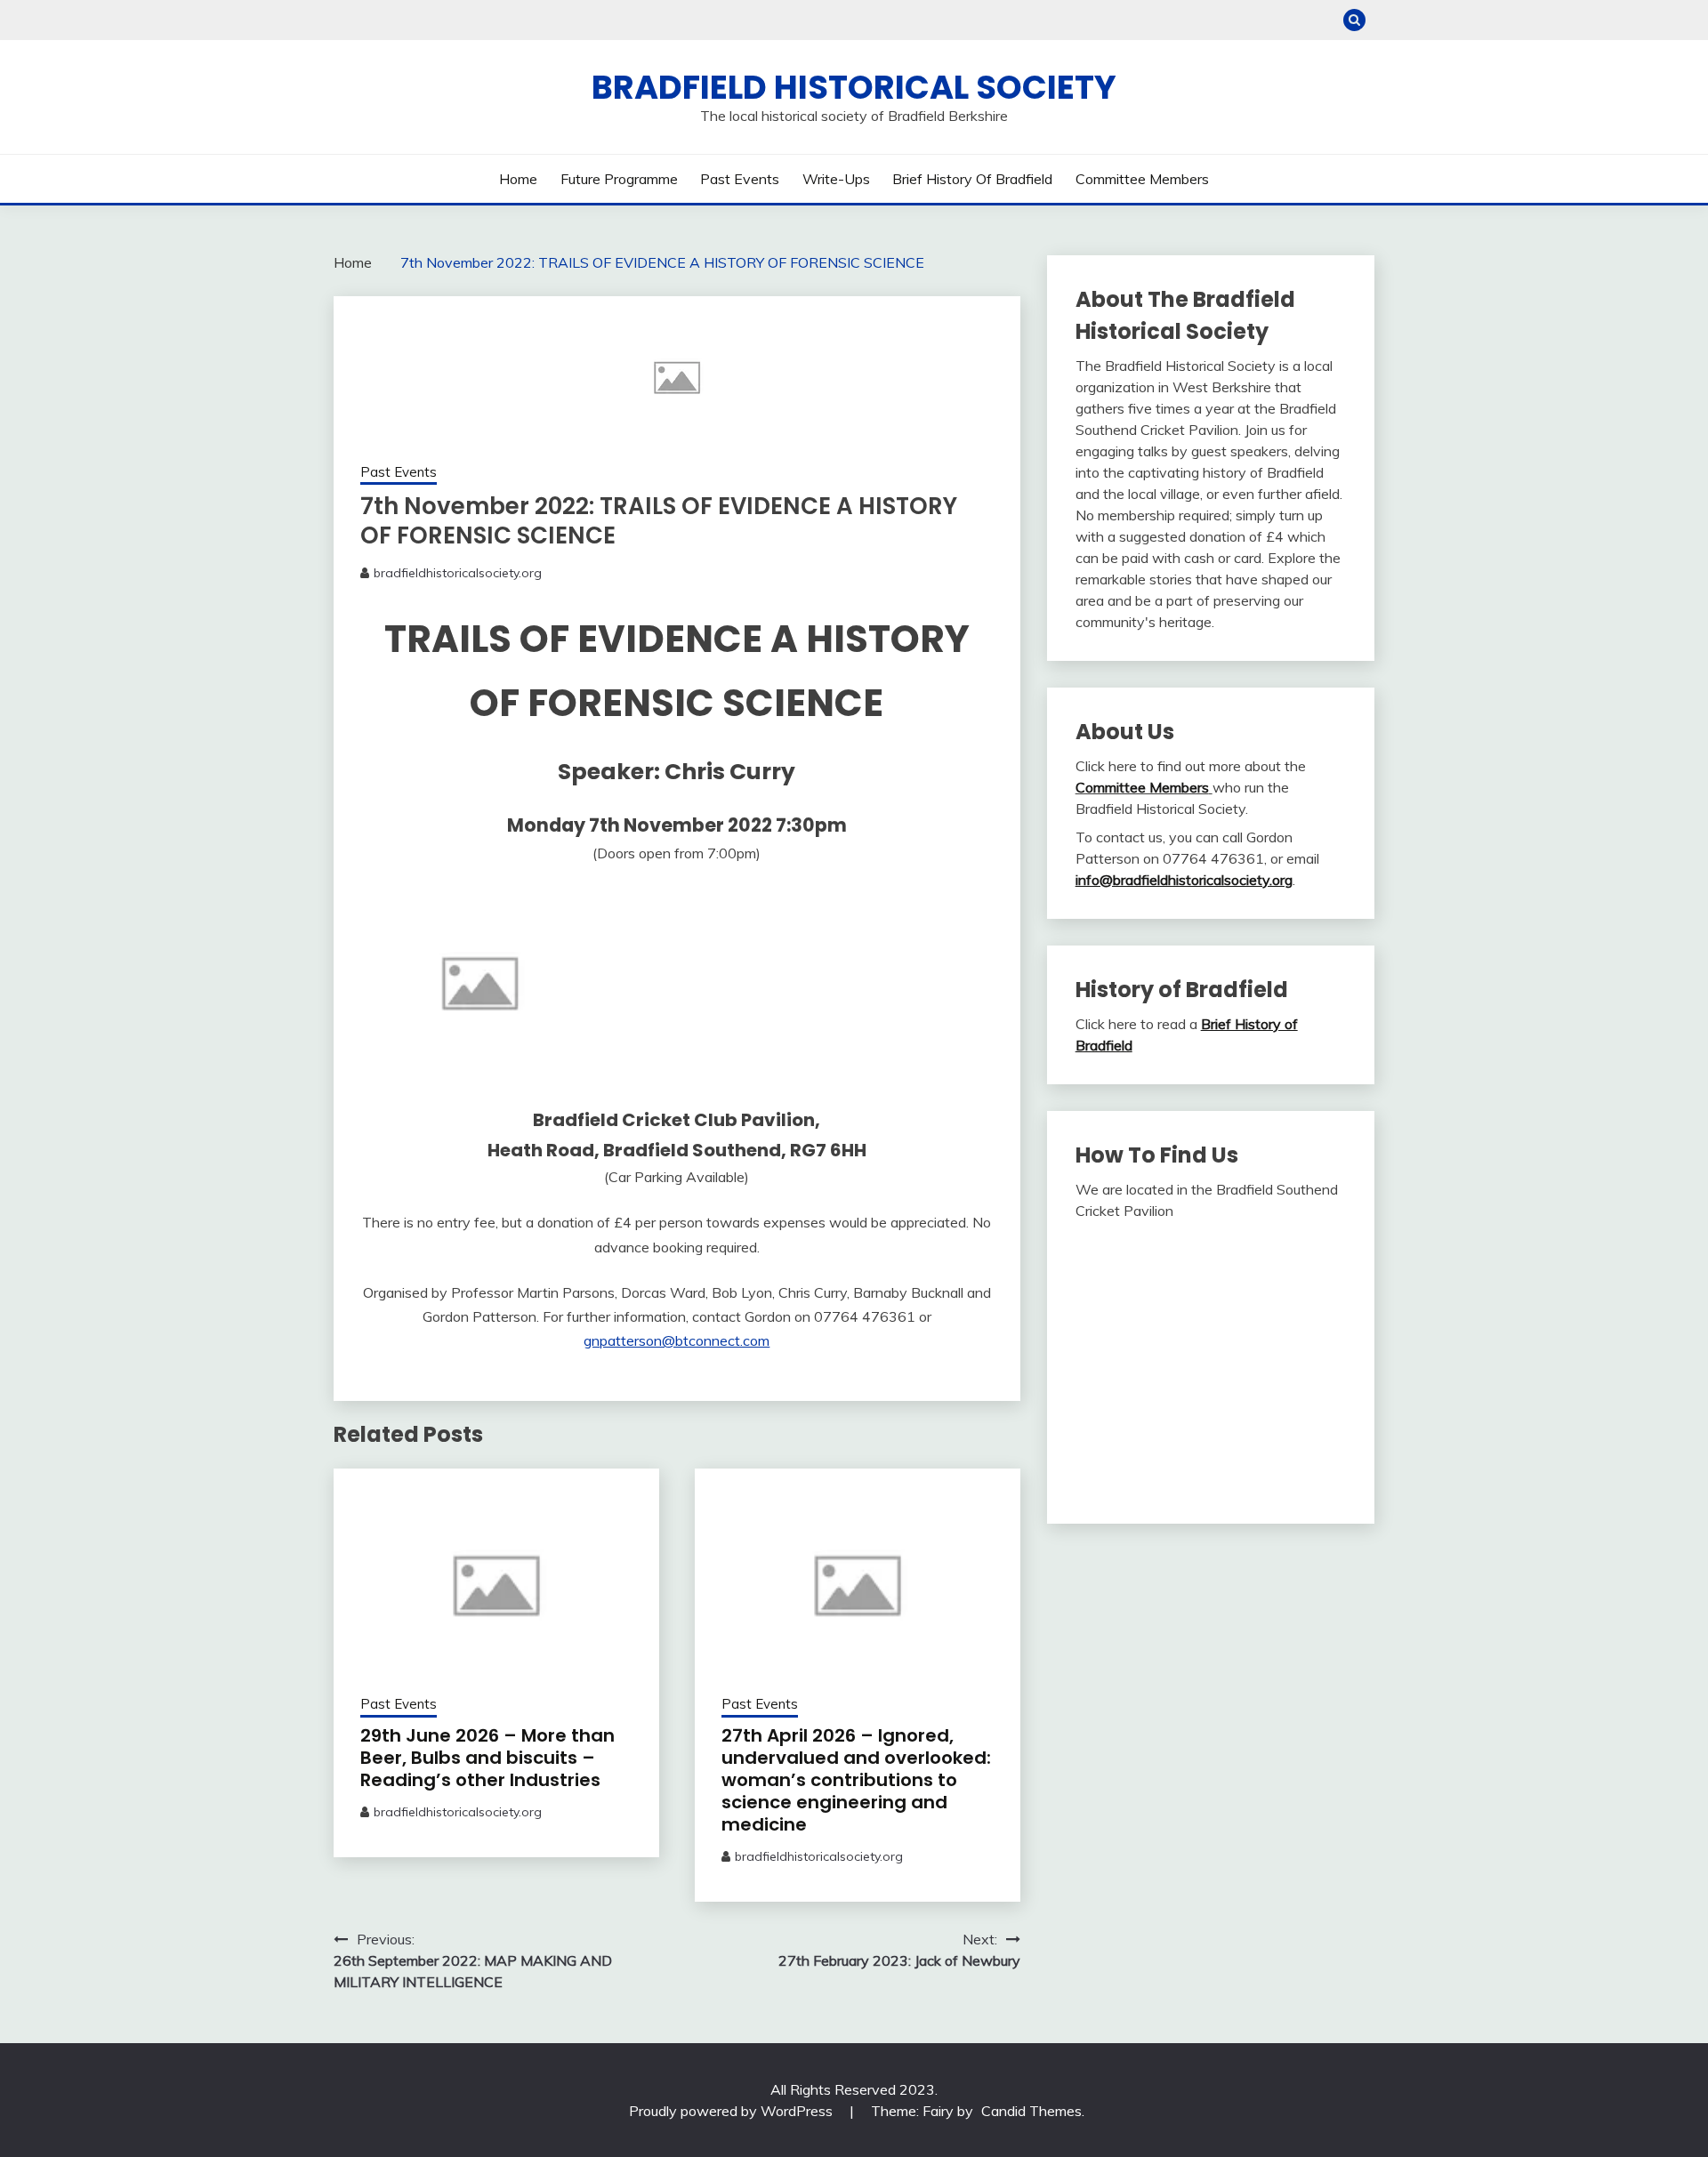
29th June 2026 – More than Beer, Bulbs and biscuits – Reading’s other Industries (487, 1758)
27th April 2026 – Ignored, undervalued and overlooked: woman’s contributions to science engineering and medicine (856, 1780)
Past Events (740, 179)
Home (518, 179)
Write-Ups (836, 179)
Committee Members (1142, 179)
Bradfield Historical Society (854, 87)
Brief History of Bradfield (972, 179)
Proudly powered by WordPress (733, 2111)
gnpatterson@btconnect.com (677, 1340)
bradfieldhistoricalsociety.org (458, 573)
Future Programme (619, 179)
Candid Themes (1031, 2111)
